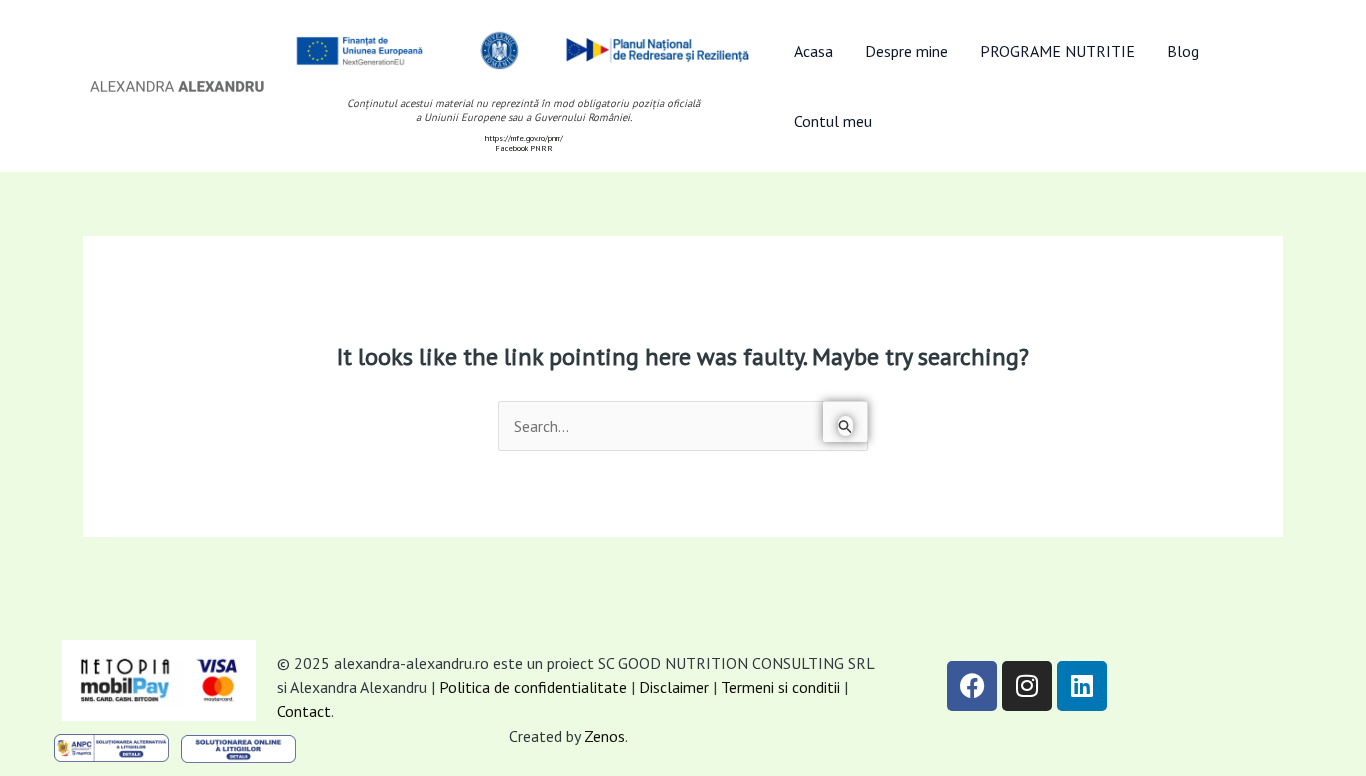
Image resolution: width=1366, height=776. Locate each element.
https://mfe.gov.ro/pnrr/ (524, 138)
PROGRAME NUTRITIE (1057, 51)
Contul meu (833, 121)
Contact (304, 711)
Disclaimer (674, 687)
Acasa (813, 51)
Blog (1183, 51)
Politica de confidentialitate (533, 687)
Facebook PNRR (524, 148)
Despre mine (906, 51)
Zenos (604, 736)
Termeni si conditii (782, 687)
